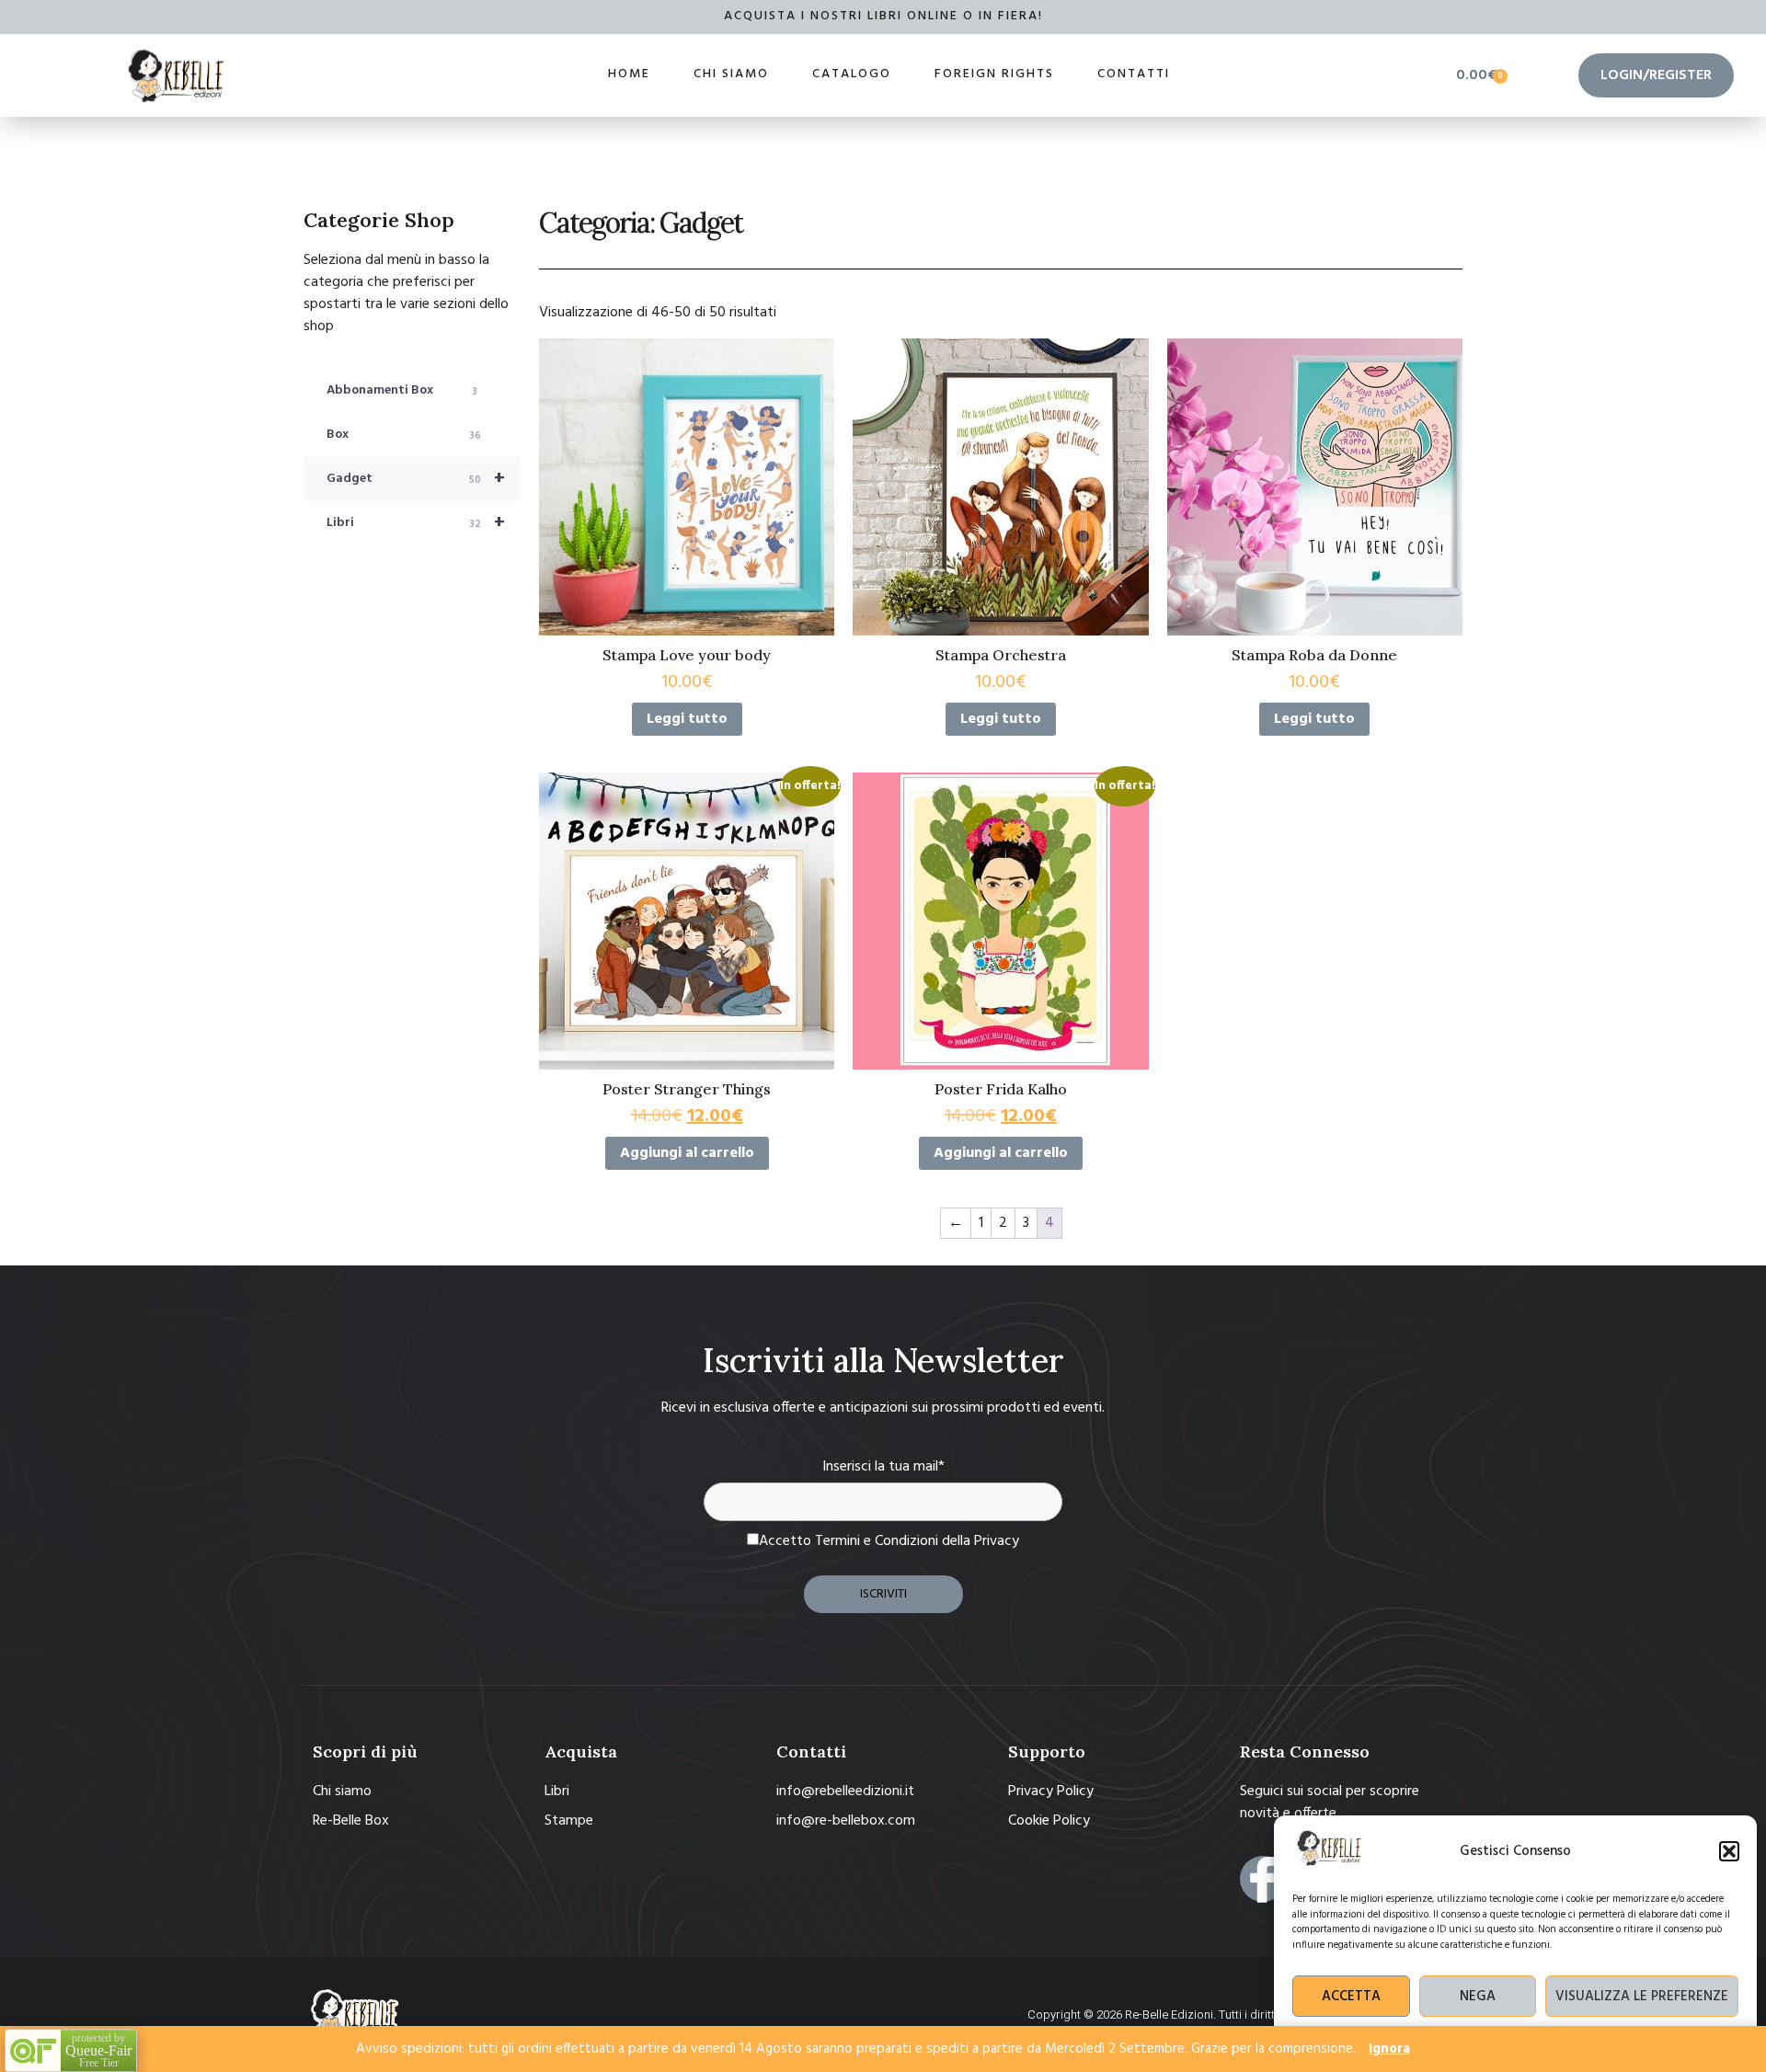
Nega (1478, 1997)
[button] (1729, 1851)
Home (629, 74)
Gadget (416, 479)
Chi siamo (731, 74)
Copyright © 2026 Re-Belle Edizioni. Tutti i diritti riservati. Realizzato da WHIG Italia (1245, 2015)
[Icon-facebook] (1263, 1879)
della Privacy (980, 1541)
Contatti (1134, 74)
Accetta (1351, 1997)
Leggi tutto (687, 719)
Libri (416, 523)
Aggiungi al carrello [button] (687, 1153)
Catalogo (852, 74)
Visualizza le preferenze (1642, 1997)
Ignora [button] (1389, 2049)
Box (404, 435)
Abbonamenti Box (402, 390)
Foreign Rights (994, 74)
